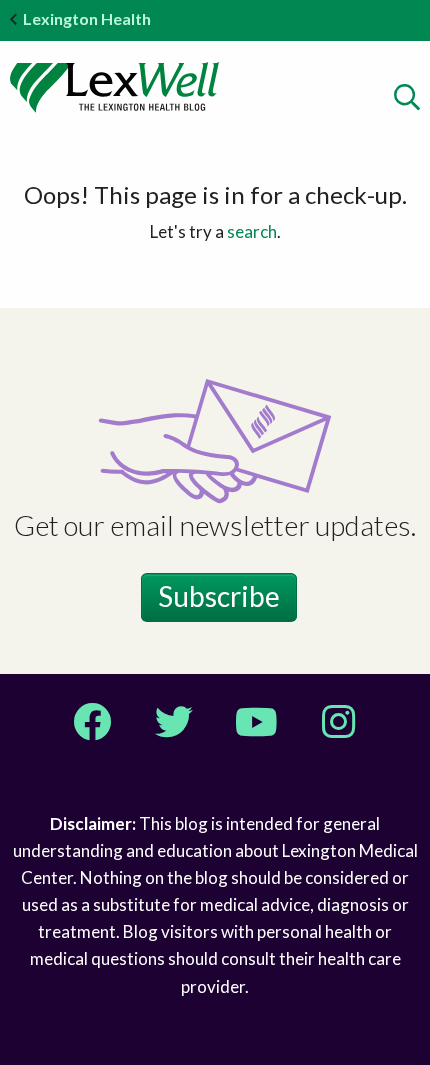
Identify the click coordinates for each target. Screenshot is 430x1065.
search (252, 231)
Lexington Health (87, 18)
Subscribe (219, 596)
